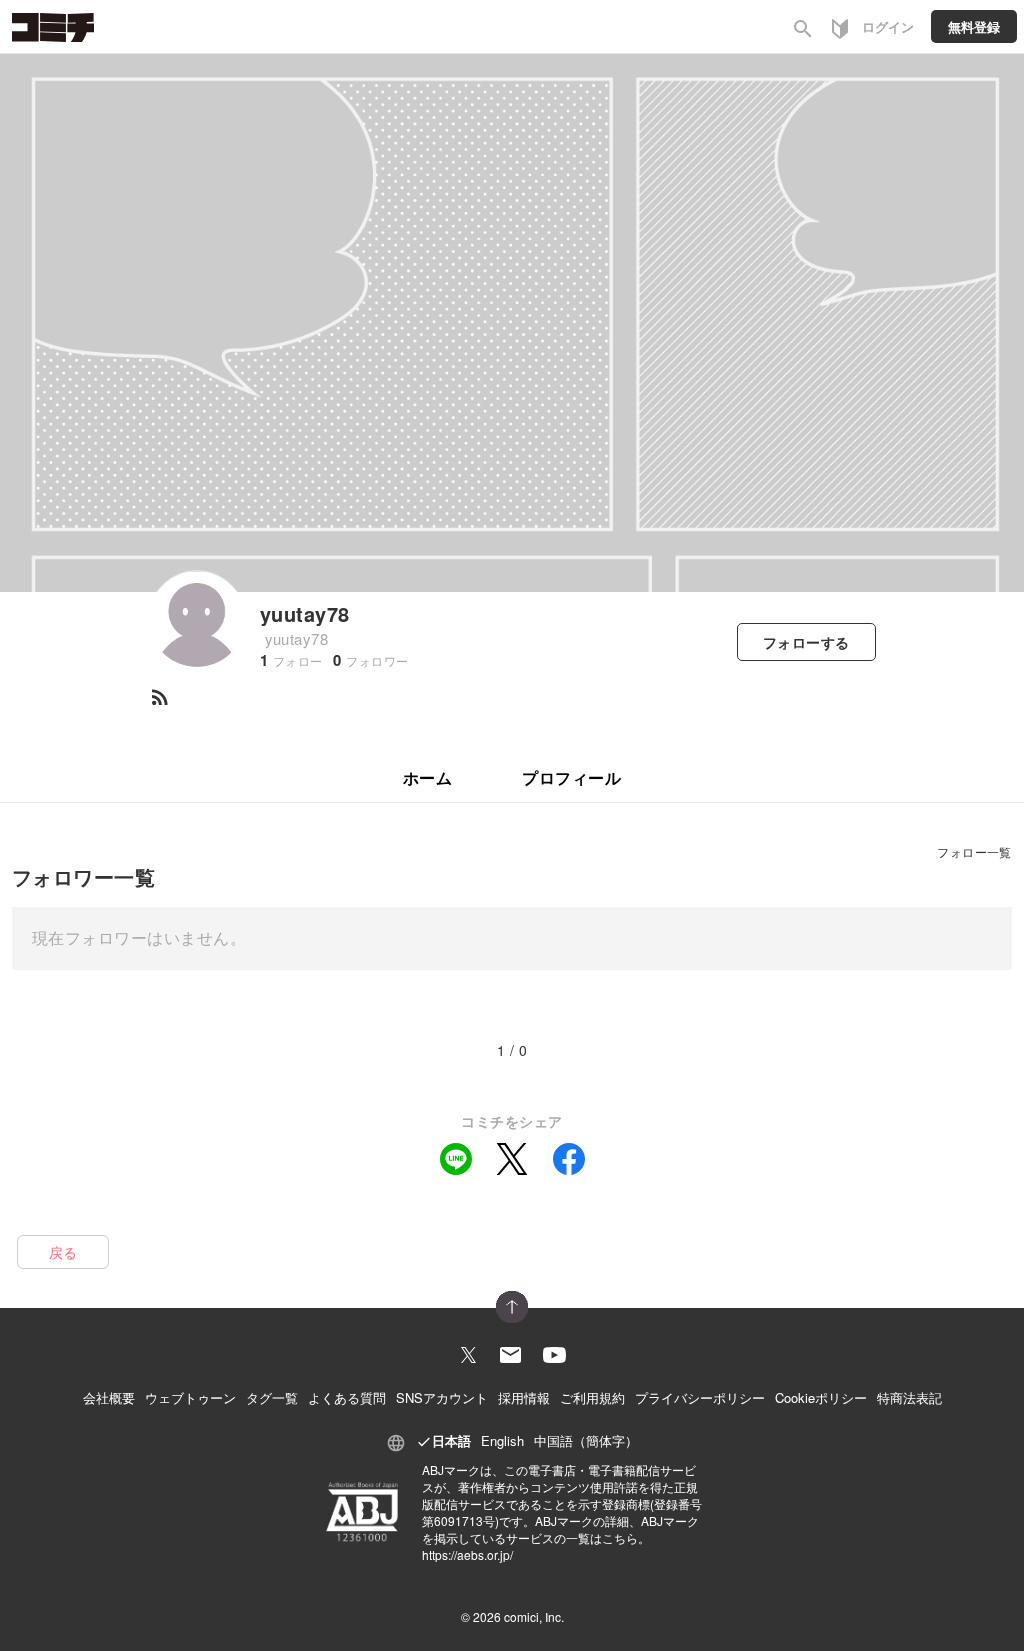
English (502, 1440)
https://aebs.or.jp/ (467, 1554)
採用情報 (524, 1397)
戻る (63, 1252)
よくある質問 (347, 1397)
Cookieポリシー (821, 1397)
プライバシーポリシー (700, 1397)
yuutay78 (305, 613)
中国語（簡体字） (586, 1440)
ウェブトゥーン (190, 1397)
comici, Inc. (534, 1616)
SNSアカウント (442, 1397)
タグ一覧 (272, 1397)
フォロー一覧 (974, 851)
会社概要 (109, 1397)
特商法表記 (909, 1397)
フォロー (806, 642)
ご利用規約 (592, 1397)
